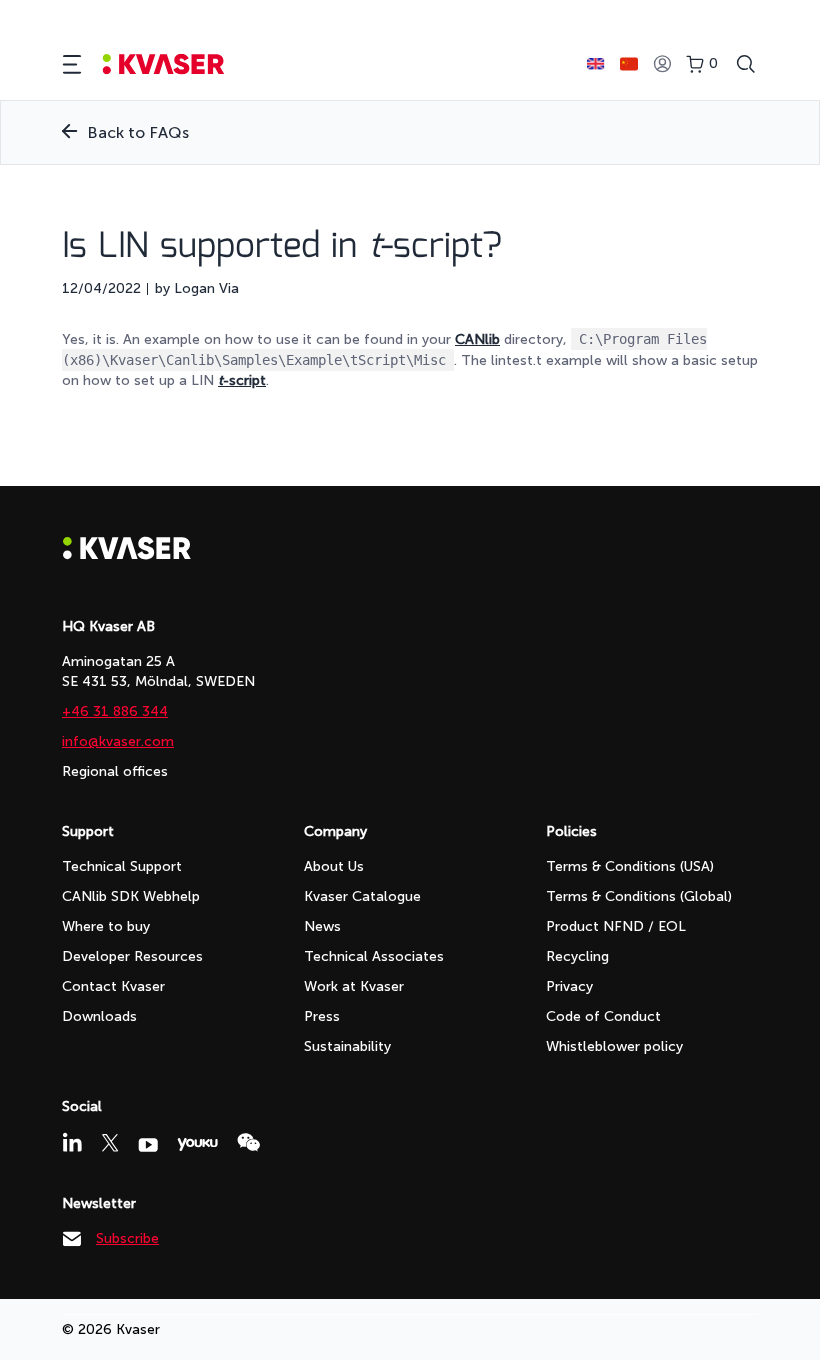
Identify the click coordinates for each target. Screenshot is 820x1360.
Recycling (577, 956)
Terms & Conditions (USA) (630, 866)
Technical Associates (374, 956)
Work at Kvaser (354, 986)
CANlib (477, 339)
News (322, 926)
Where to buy (106, 926)
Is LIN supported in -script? (282, 247)
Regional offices (115, 771)
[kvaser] (163, 64)
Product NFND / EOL (616, 926)
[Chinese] (629, 64)
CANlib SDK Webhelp (131, 896)
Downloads (99, 1016)
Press (322, 1016)
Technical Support (122, 866)
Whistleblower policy (614, 1046)
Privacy (569, 986)
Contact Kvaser (113, 986)
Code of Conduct (603, 1016)
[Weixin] (248, 1142)
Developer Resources (132, 956)
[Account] (662, 64)
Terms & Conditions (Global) (639, 896)
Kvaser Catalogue (362, 896)
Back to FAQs (138, 132)
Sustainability (347, 1046)
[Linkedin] (72, 1142)
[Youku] (197, 1144)
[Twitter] (110, 1143)
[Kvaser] (127, 554)
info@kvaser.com (118, 741)
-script (242, 380)
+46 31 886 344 (115, 711)
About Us (334, 866)
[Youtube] (148, 1145)
